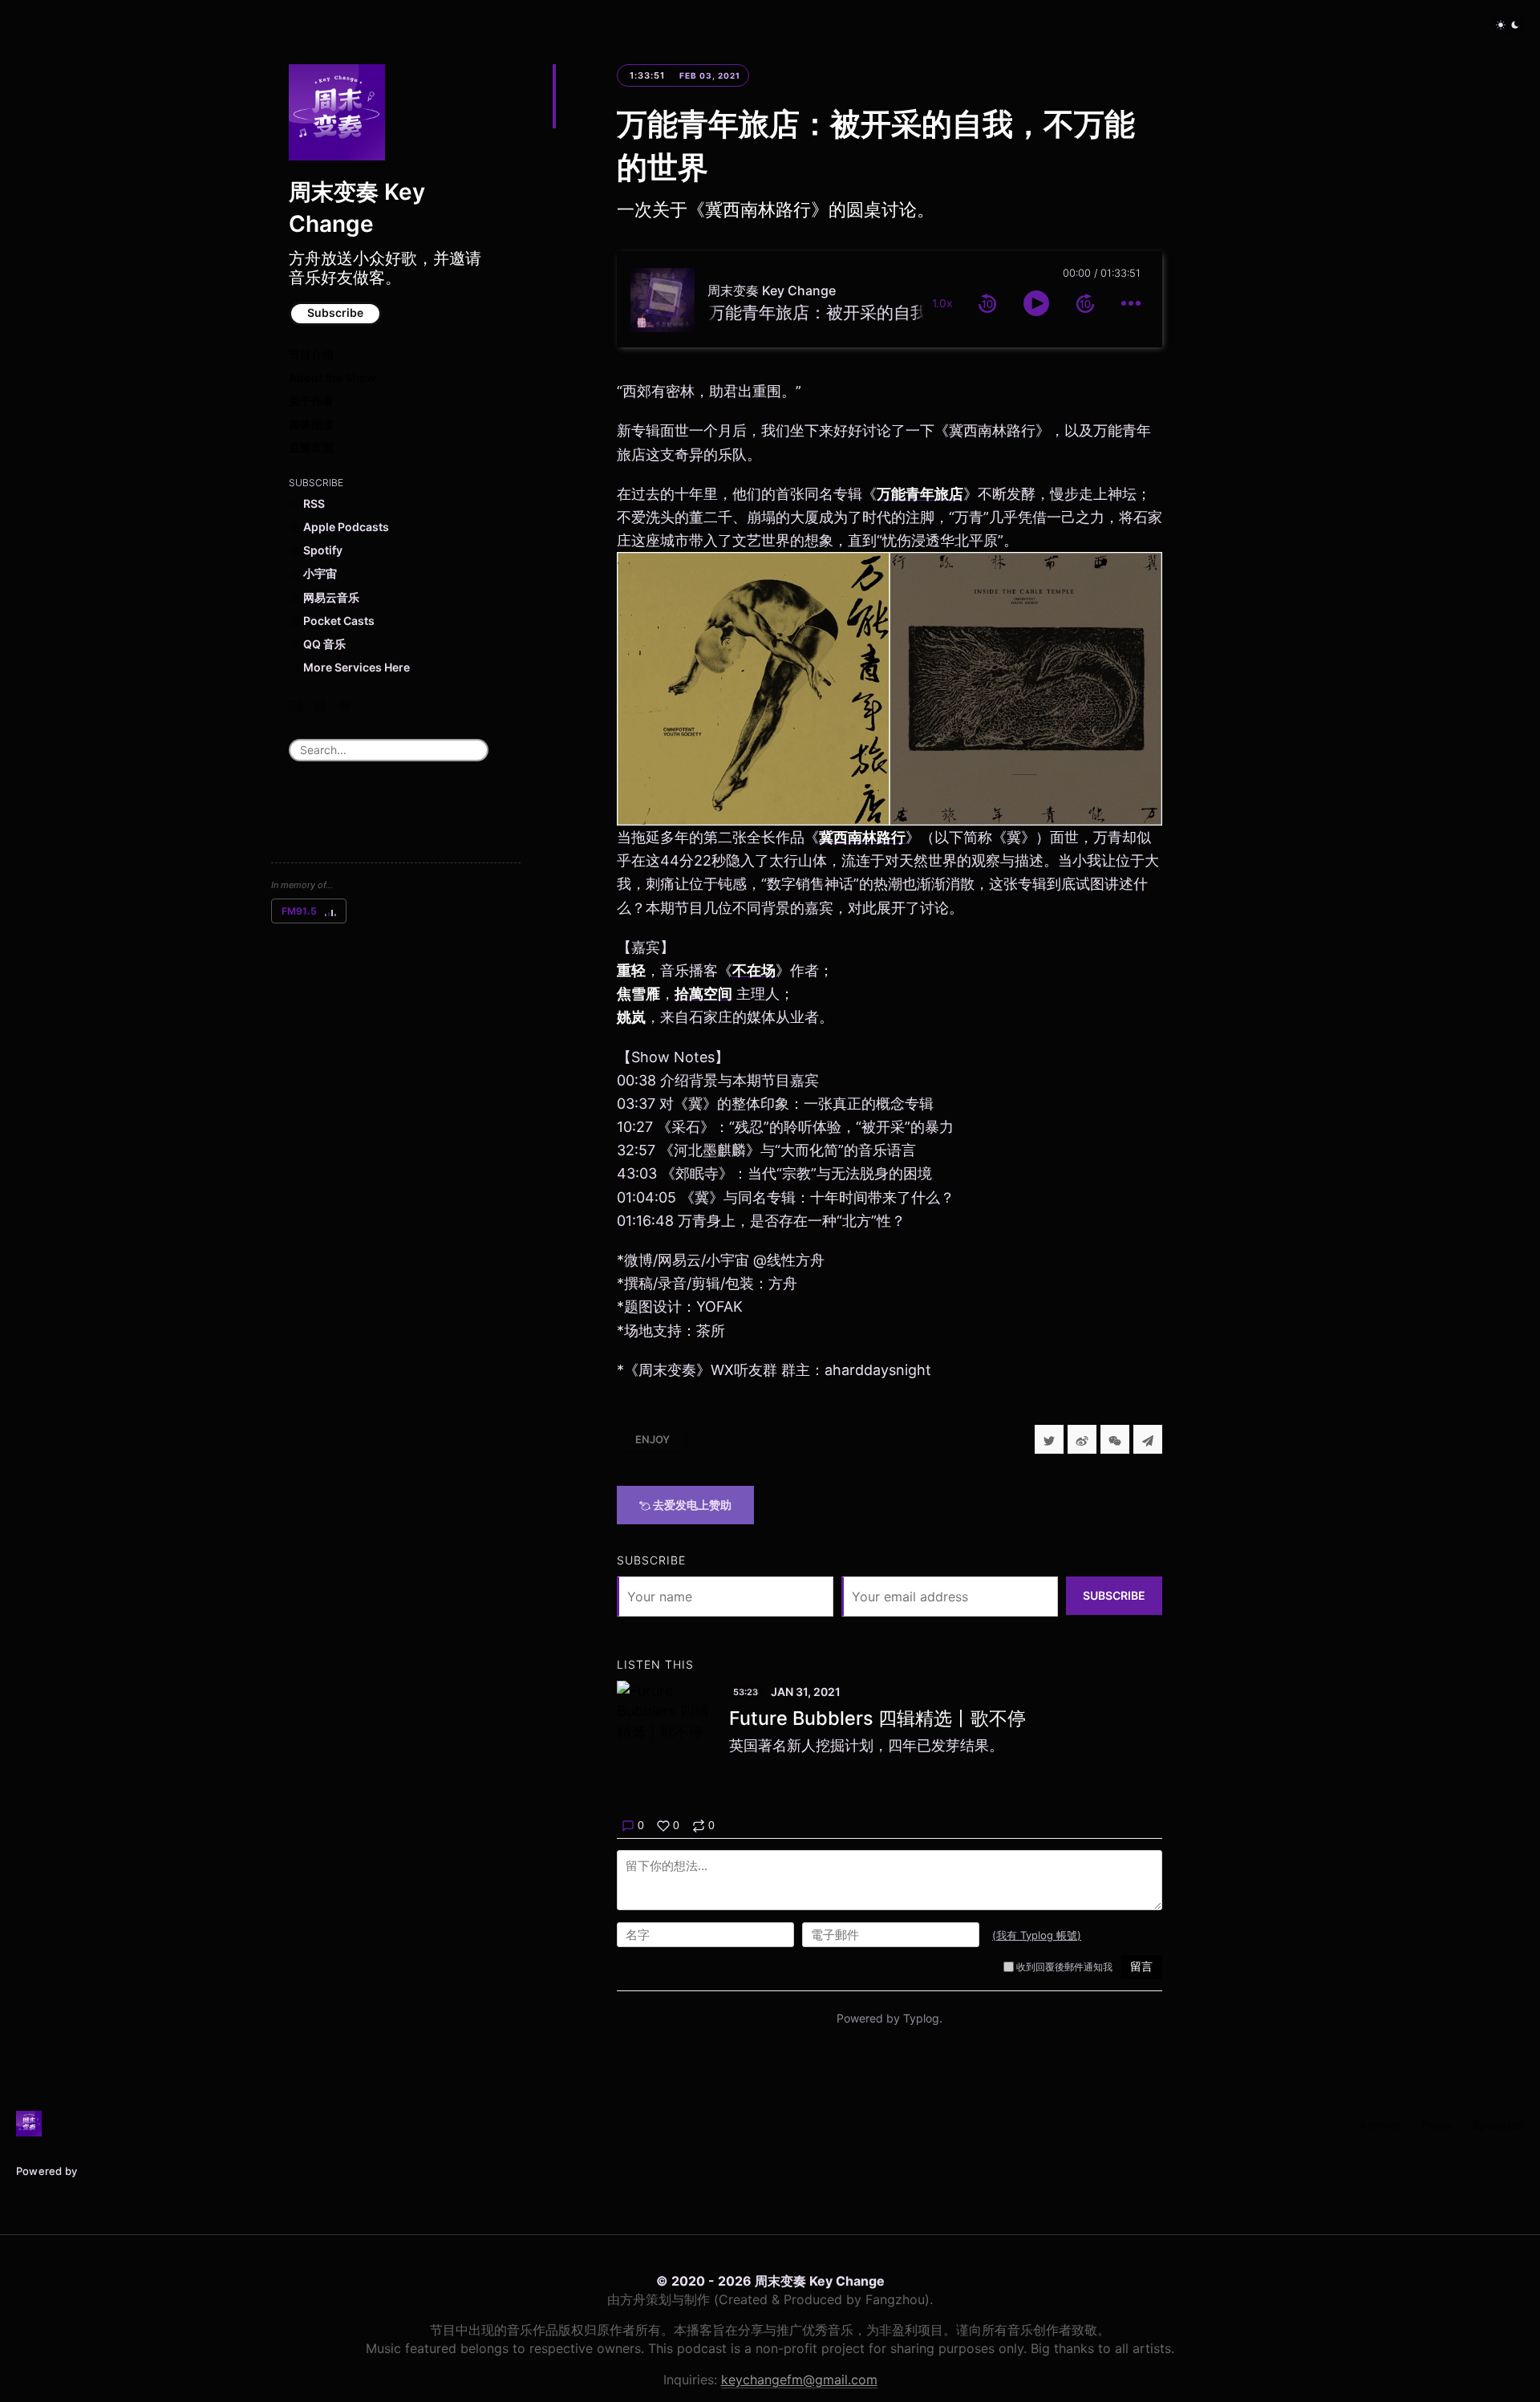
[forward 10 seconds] (1085, 303)
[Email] (295, 705)
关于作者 (311, 401)
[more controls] (1131, 303)
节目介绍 (311, 354)
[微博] (345, 705)
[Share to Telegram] (1148, 1439)
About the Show (332, 377)
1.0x (942, 303)
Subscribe (335, 312)
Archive (1380, 2125)
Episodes (1498, 2125)
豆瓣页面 (311, 447)
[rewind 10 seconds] (987, 303)
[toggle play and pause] (1036, 303)
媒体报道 (311, 424)
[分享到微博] (1082, 1439)
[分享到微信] (1115, 1439)
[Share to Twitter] (1049, 1439)
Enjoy (652, 1439)
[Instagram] (320, 705)
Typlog (97, 2171)
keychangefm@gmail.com (799, 2380)
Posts (1437, 2125)
